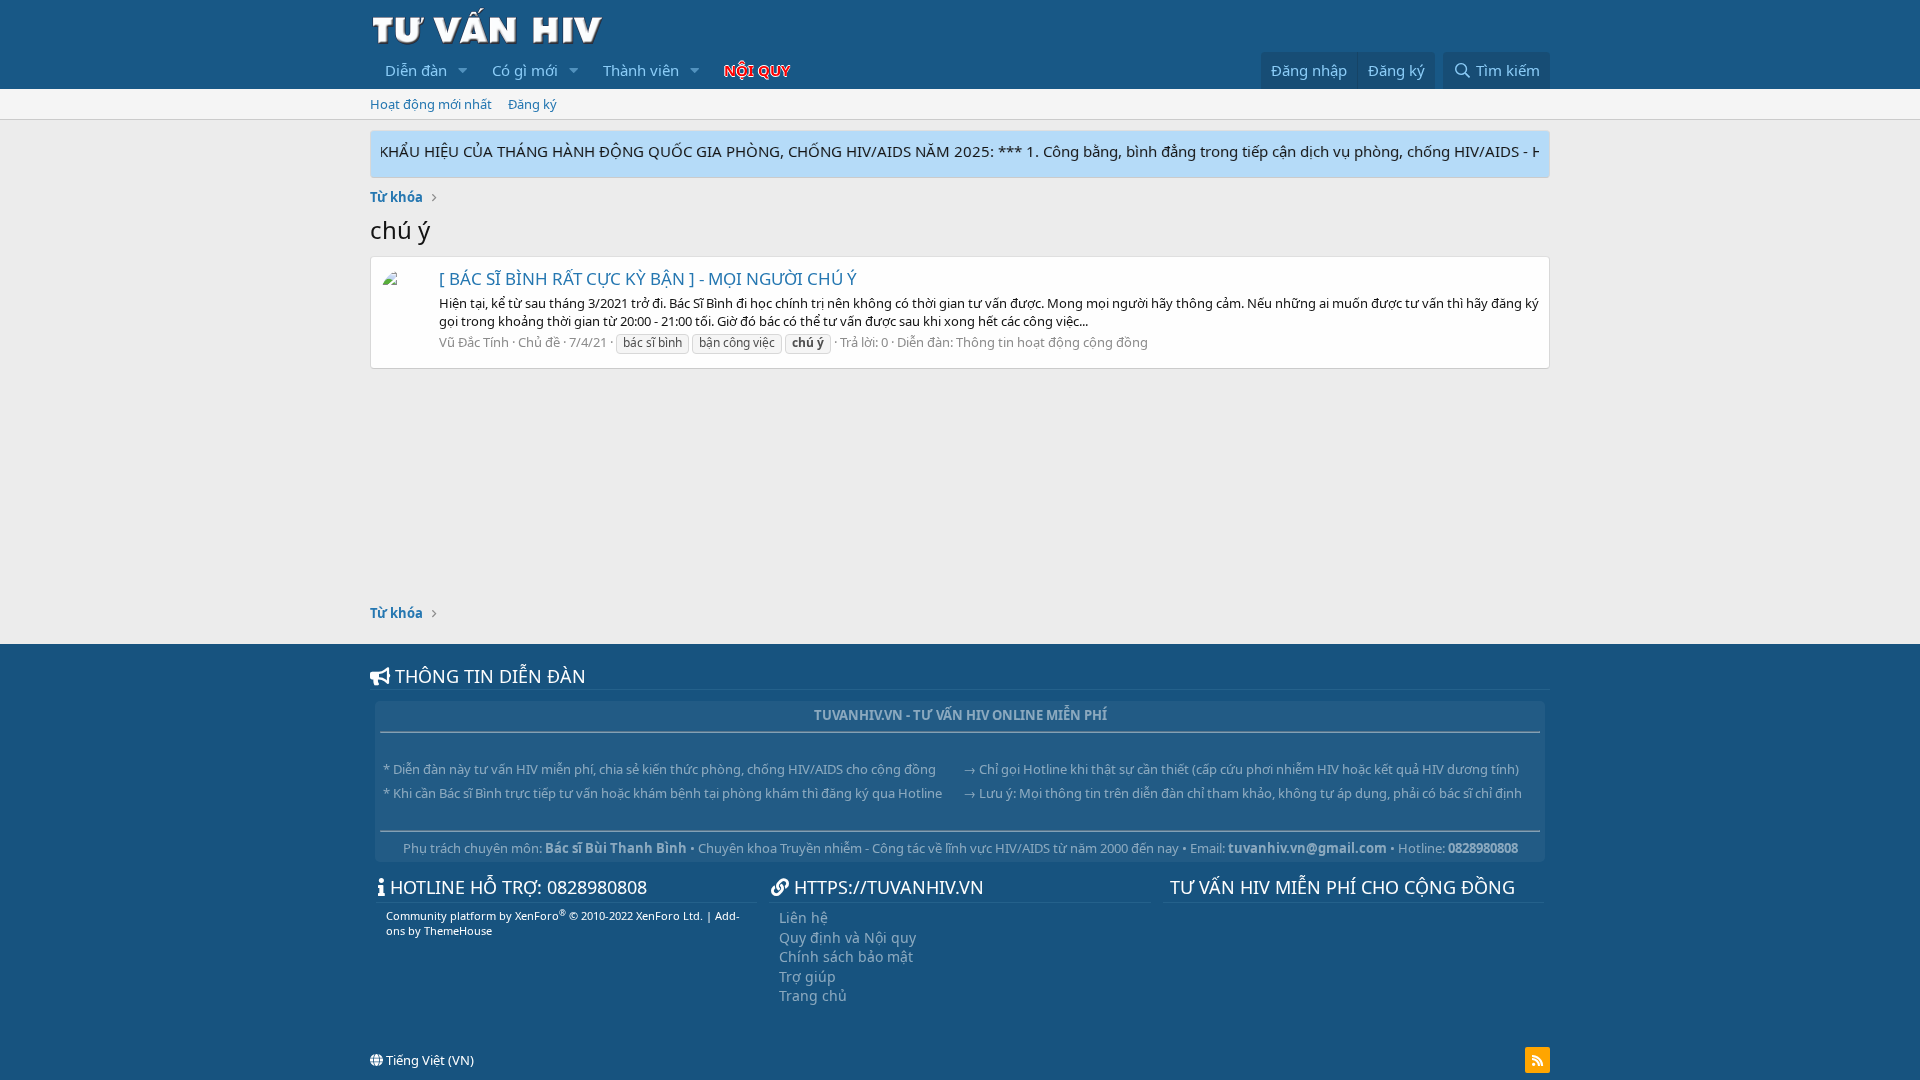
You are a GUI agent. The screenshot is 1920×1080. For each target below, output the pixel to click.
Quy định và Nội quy (847, 937)
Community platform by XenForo (544, 915)
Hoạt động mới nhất (431, 104)
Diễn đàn (416, 70)
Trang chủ (813, 995)
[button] (463, 70)
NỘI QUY (757, 70)
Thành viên (641, 70)
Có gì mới (525, 70)
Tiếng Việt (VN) (428, 1060)
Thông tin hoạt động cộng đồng (1052, 342)
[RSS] (1537, 1060)
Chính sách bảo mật (846, 956)
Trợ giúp (807, 976)
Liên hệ (803, 917)
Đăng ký (532, 104)
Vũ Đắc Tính (474, 342)
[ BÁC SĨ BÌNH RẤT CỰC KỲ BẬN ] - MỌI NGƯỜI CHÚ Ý (648, 278)
